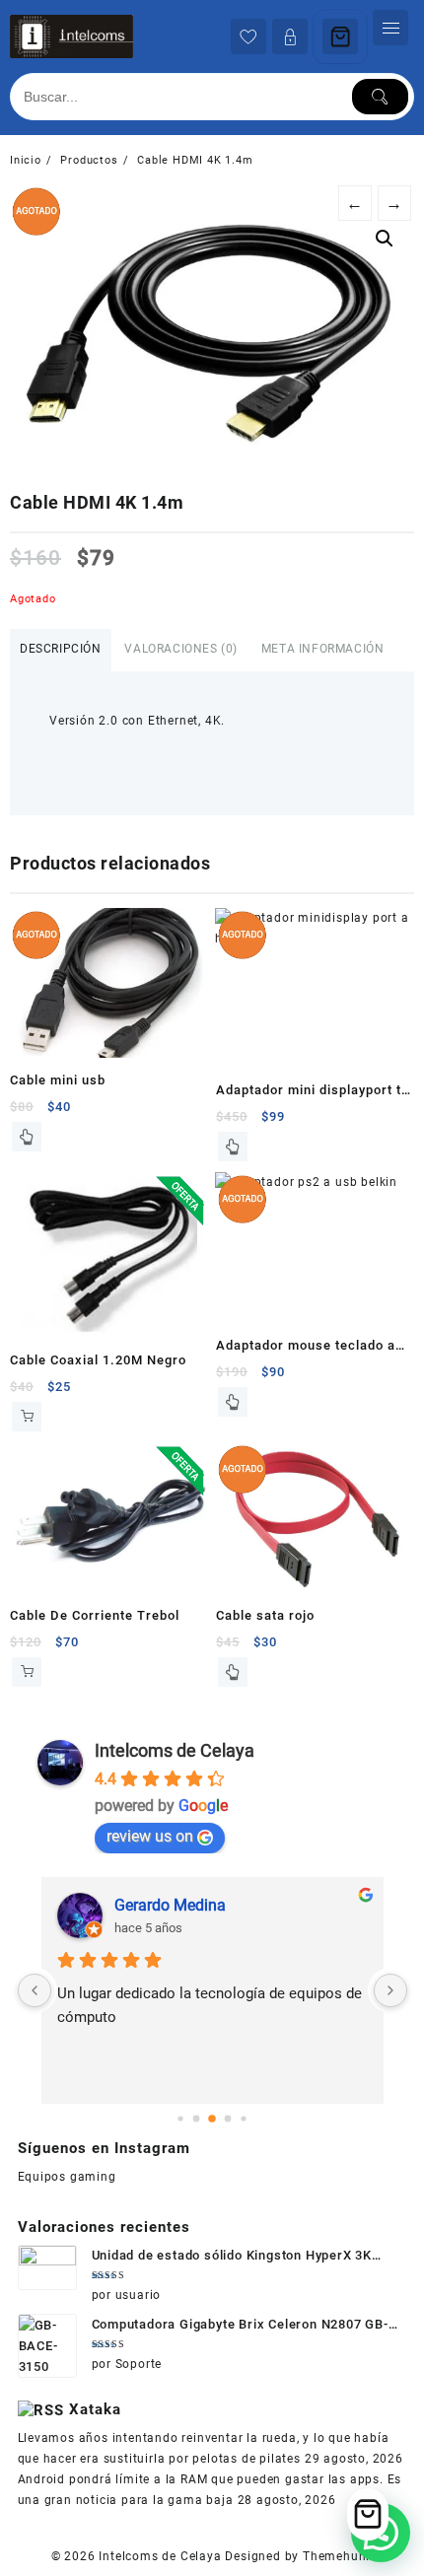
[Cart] (340, 36)
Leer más (27, 1137)
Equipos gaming (67, 2177)
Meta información (323, 649)
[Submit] (381, 97)
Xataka (95, 2409)
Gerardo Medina (170, 1905)
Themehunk (338, 2556)
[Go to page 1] (197, 2119)
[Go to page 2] (212, 2119)
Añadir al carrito (27, 1417)
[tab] (61, 650)
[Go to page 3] (228, 2119)
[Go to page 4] (243, 2118)
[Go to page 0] (180, 2118)
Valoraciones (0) (181, 649)
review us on (150, 1836)
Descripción (61, 649)
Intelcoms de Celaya (175, 1750)
